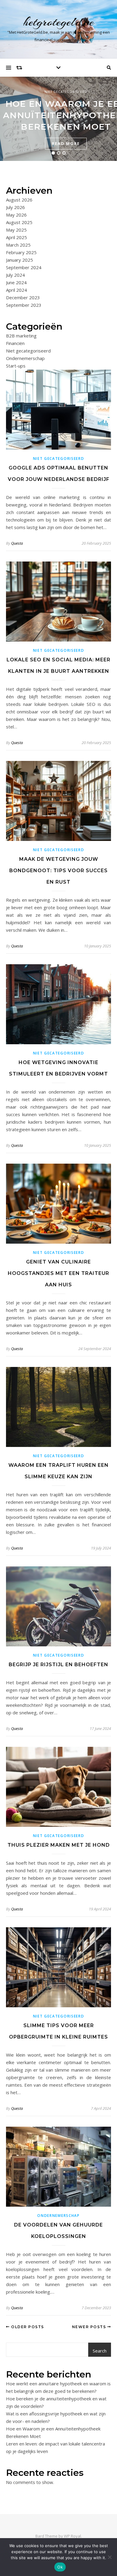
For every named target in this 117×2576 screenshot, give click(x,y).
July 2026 (15, 207)
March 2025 (18, 245)
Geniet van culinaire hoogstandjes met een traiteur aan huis (58, 1273)
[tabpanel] (58, 119)
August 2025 (19, 222)
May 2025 (16, 230)
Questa (17, 543)
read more (66, 143)
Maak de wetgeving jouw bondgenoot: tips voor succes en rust (58, 871)
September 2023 (24, 305)
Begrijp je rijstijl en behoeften (58, 1665)
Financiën (15, 343)
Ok (60, 2567)
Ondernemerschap (25, 358)
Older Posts (27, 2327)
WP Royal (72, 2536)
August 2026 (19, 200)
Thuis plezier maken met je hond (59, 1845)
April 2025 (16, 237)
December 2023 (23, 297)
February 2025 (21, 252)
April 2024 (16, 290)
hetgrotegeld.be (59, 22)
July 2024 (15, 275)
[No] (109, 2557)
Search (100, 2351)
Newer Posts (90, 2327)
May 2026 (16, 215)
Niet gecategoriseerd (66, 92)
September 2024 (24, 267)
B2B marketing (21, 336)
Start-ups (16, 366)
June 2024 (16, 282)
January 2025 (19, 260)
